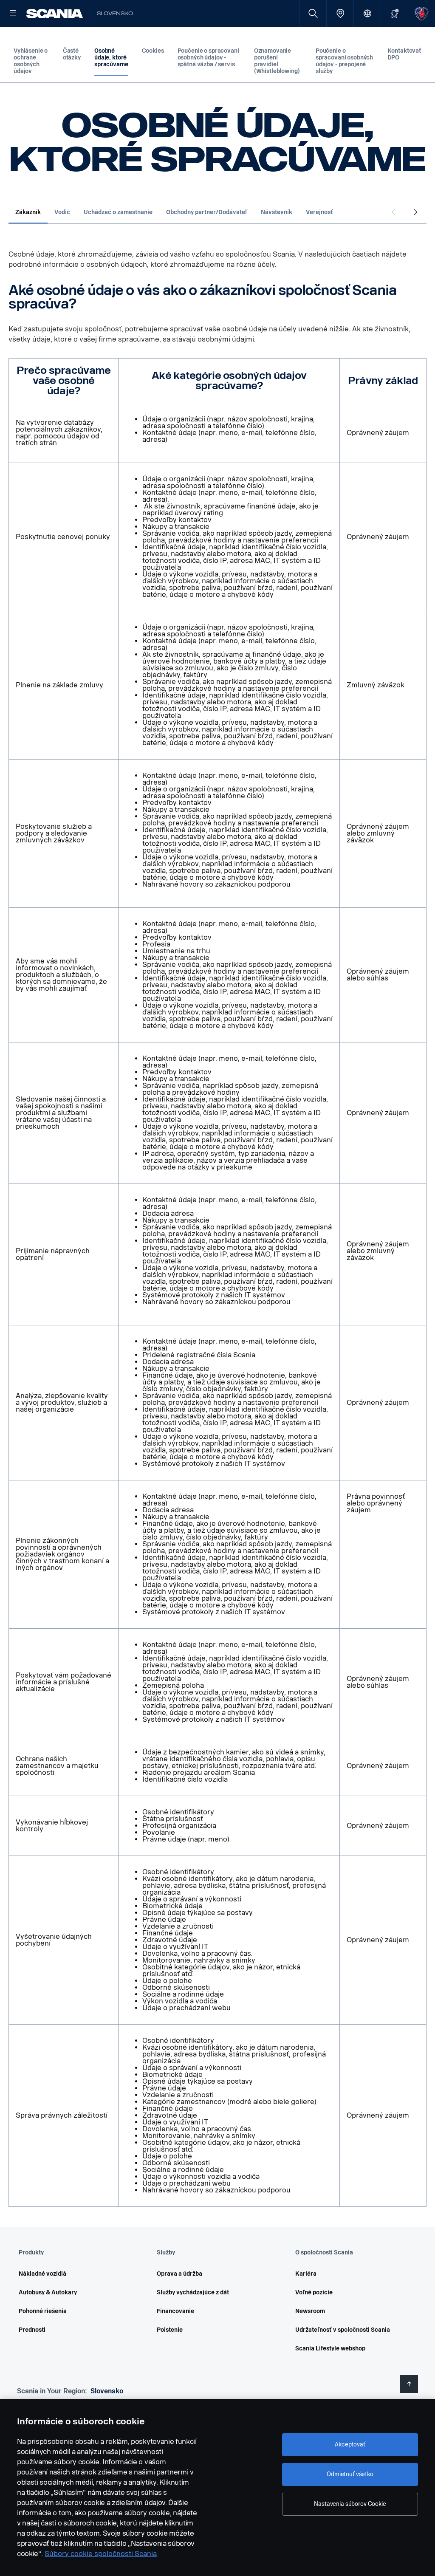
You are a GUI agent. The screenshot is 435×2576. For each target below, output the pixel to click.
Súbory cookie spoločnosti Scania (101, 2554)
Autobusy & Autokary (48, 2292)
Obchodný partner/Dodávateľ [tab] (207, 212)
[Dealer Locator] (340, 13)
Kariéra (306, 2274)
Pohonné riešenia (43, 2311)
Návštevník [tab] (277, 212)
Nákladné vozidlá (42, 2274)
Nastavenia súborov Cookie (350, 2504)
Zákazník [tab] (28, 212)
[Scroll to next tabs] (415, 213)
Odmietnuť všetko (350, 2474)
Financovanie (175, 2311)
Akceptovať (350, 2445)
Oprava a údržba (179, 2274)
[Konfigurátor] (394, 13)
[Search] (313, 13)
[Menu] (13, 14)
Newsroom (310, 2311)
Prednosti (32, 2330)
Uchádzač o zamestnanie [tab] (118, 212)
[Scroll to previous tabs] (393, 213)
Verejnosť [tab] (319, 212)
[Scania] (55, 14)
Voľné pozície (314, 2292)
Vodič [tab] (62, 212)
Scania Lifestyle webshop (330, 2349)
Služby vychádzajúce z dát (193, 2292)
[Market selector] (367, 13)
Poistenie (170, 2330)
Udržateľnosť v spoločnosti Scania (343, 2330)
